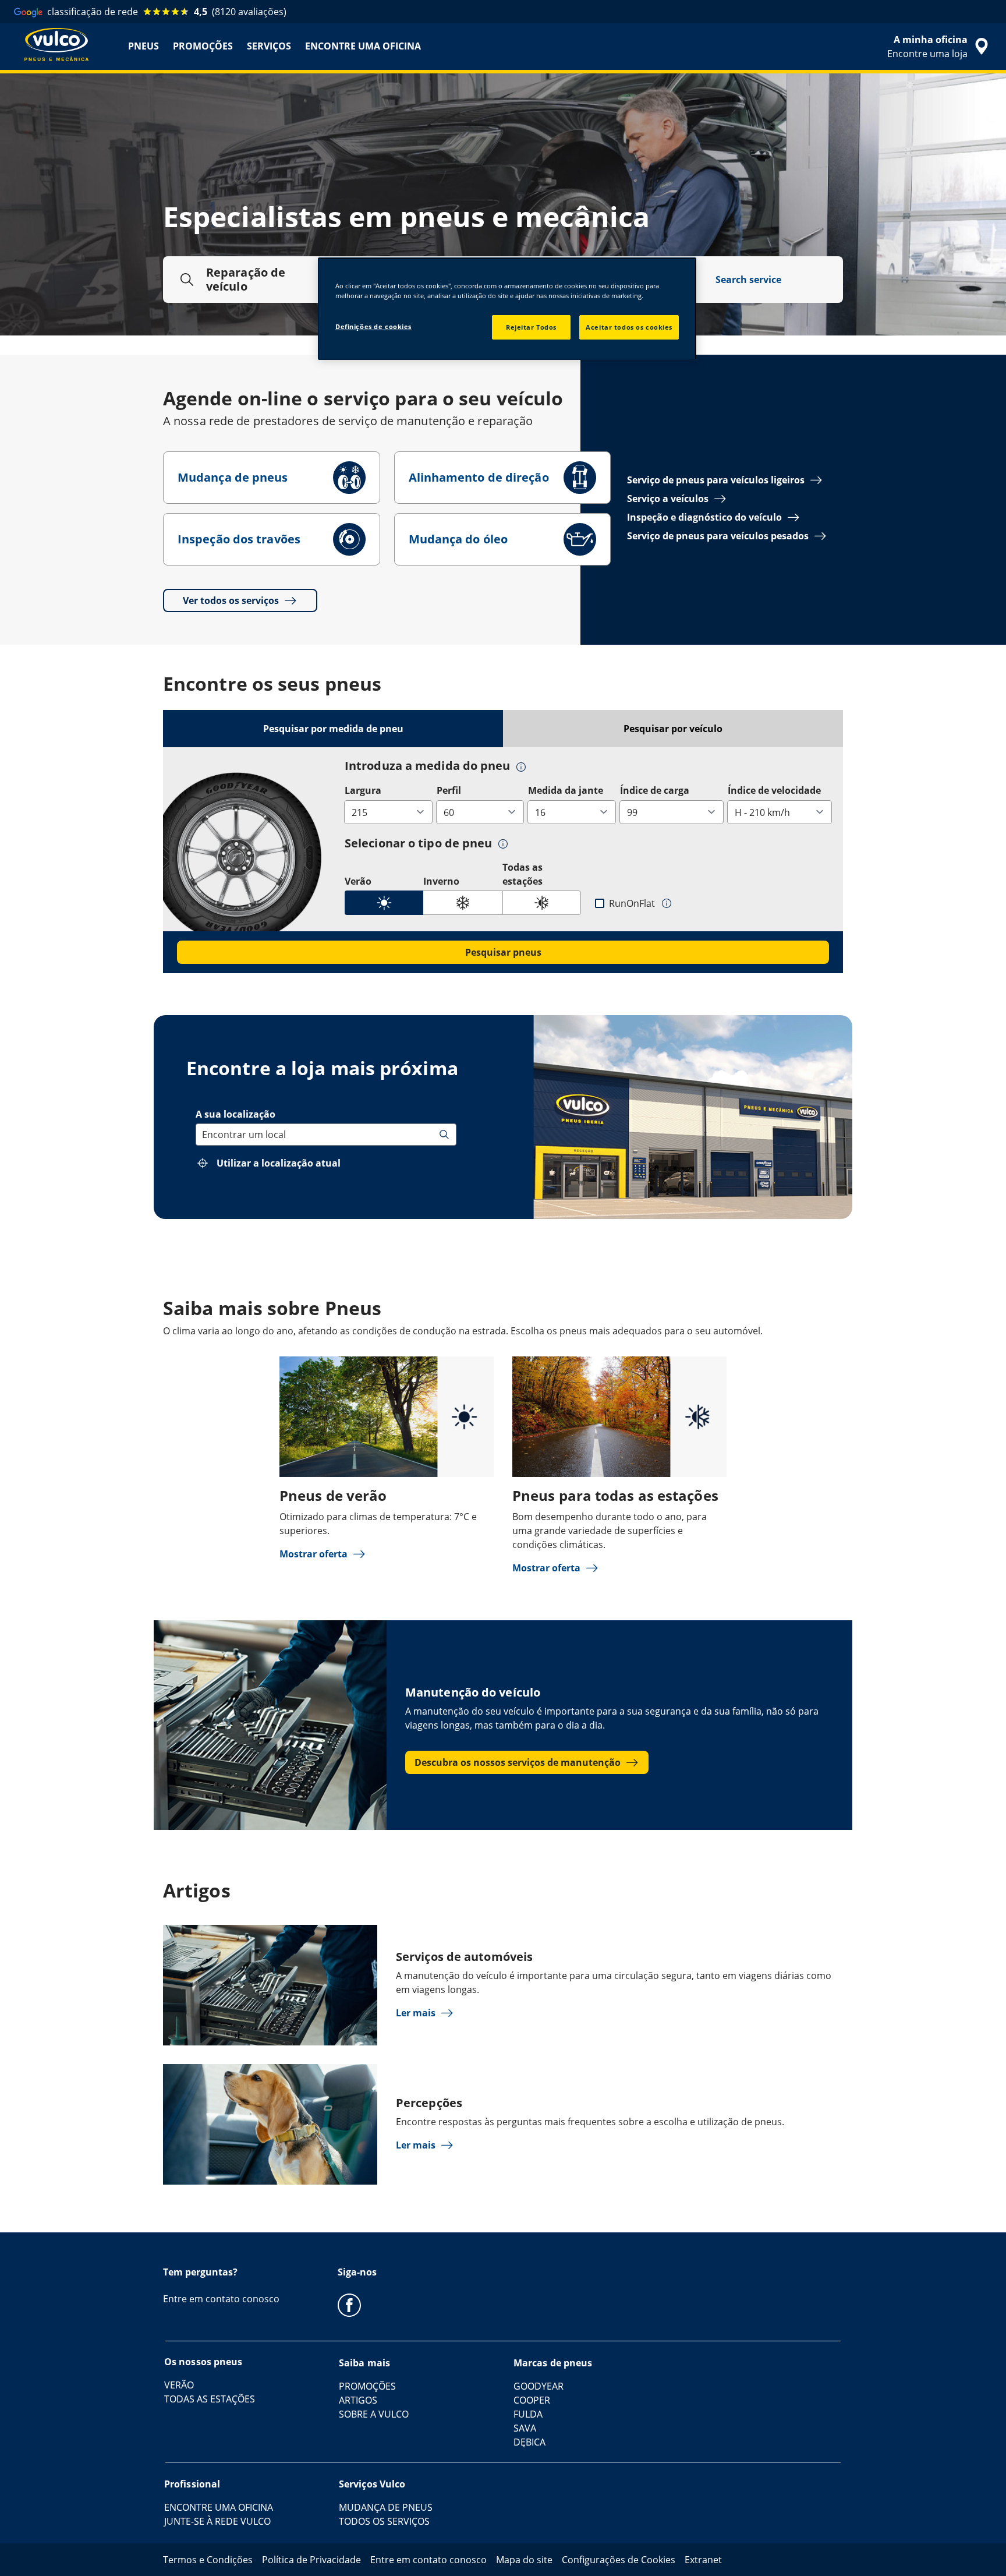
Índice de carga (655, 790)
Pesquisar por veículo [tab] (673, 729)
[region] (507, 309)
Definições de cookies (373, 326)
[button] (521, 766)
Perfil (449, 790)
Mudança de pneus (233, 477)
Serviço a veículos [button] (668, 499)
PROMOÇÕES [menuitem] (203, 46)
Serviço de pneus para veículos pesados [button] (718, 536)
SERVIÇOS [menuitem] (269, 46)
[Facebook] (349, 2305)
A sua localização (235, 1114)
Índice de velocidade (774, 790)
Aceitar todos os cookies (629, 327)
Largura (363, 790)
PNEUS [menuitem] (144, 46)
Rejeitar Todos (531, 327)
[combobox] (203, 1135)
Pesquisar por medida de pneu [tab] (333, 729)
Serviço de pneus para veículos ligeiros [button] (716, 480)
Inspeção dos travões (239, 539)
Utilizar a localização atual (279, 1163)
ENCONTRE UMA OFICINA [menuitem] (363, 46)
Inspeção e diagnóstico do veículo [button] (704, 517)
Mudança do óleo (458, 539)
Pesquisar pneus (503, 952)
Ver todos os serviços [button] (231, 600)
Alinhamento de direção (479, 477)
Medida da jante (566, 790)
